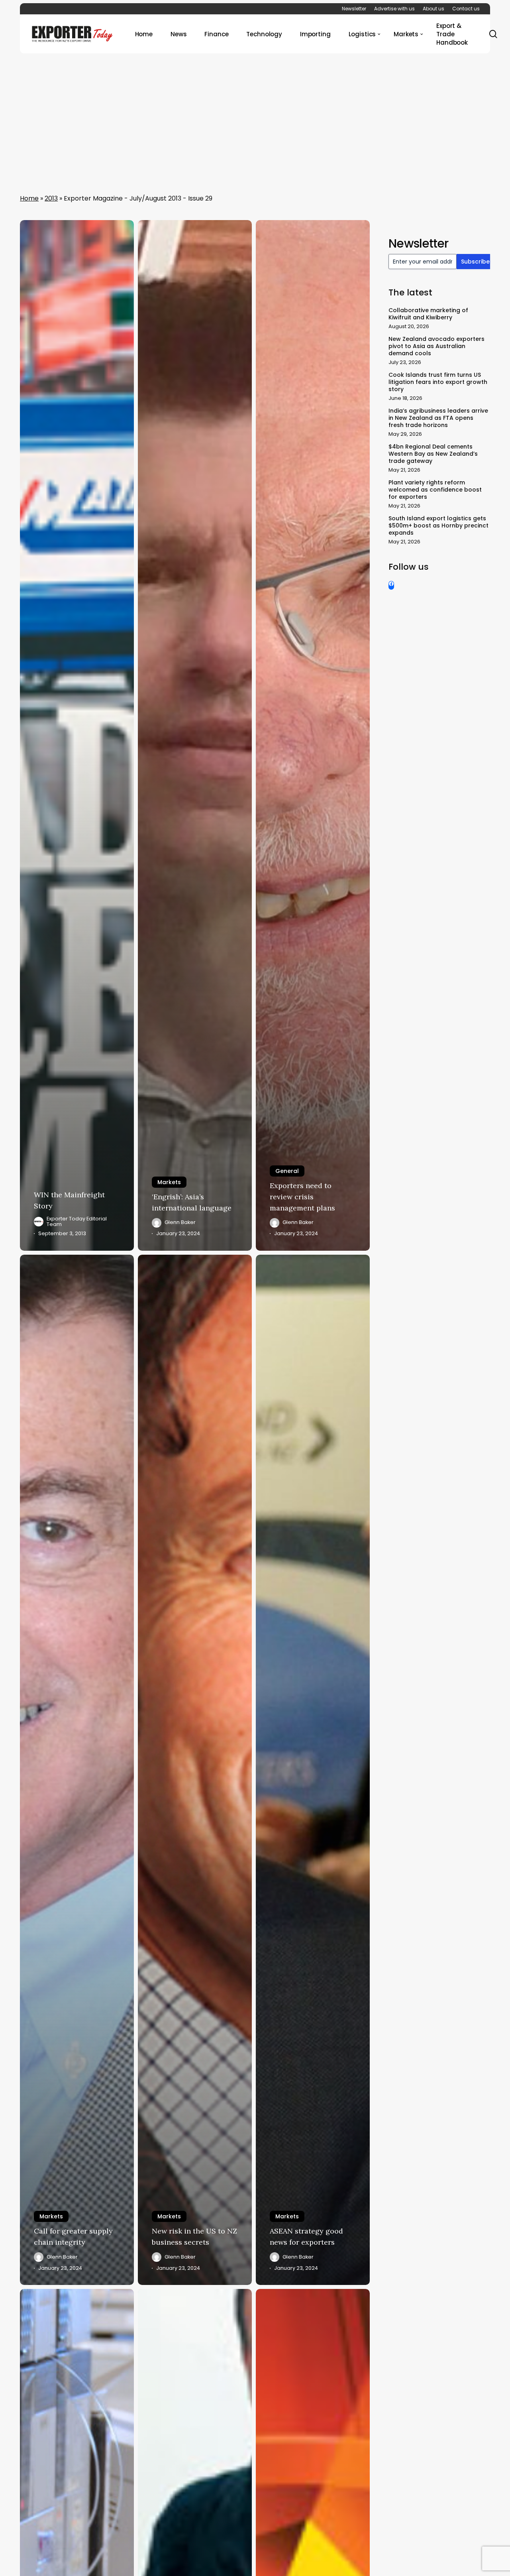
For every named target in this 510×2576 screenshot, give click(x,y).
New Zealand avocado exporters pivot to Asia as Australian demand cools (436, 346)
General (287, 1171)
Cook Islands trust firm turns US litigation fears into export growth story (438, 382)
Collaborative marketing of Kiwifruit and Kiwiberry (428, 314)
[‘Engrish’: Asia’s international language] (195, 735)
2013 (51, 198)
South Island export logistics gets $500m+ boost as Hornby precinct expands (438, 525)
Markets (169, 1182)
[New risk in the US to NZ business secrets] (195, 1770)
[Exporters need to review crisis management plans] (313, 735)
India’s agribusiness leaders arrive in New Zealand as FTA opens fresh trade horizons (438, 418)
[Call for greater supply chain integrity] (77, 1770)
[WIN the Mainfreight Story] (77, 735)
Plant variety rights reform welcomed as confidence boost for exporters (435, 490)
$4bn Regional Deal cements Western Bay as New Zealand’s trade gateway (433, 454)
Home (29, 198)
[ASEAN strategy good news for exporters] (313, 1770)
